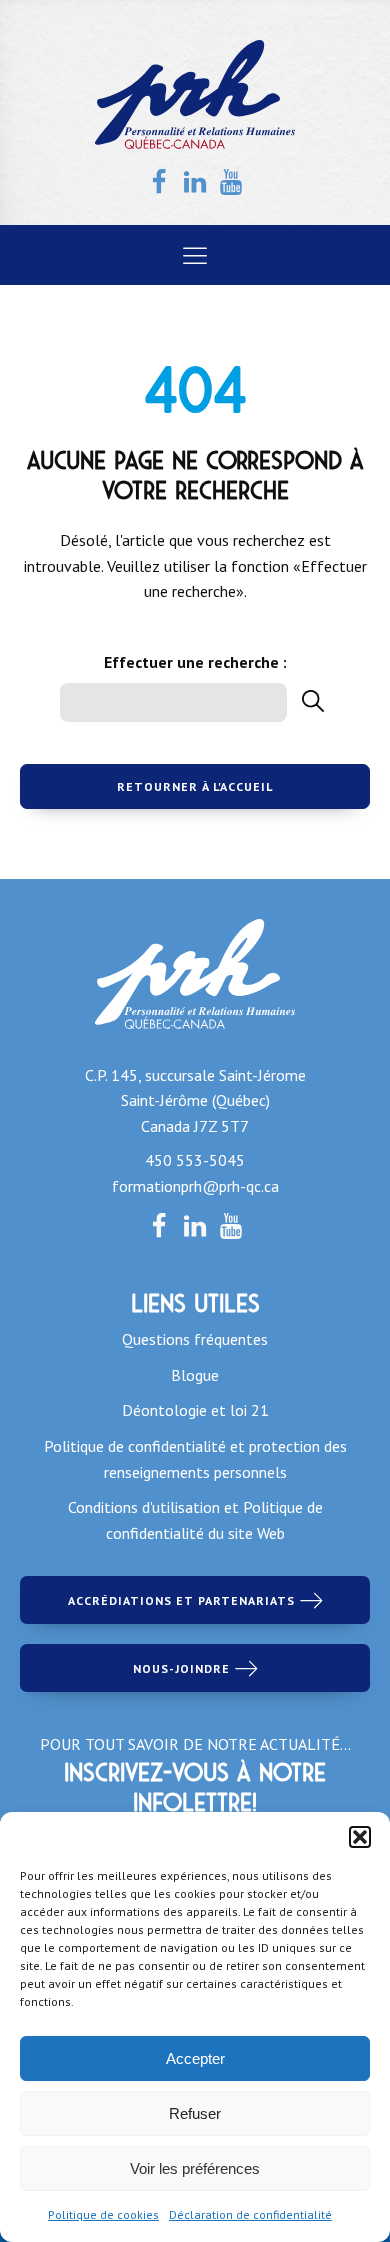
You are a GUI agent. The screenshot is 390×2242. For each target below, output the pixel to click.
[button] (360, 1837)
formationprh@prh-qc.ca (195, 1186)
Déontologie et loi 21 (195, 1410)
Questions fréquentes (195, 1339)
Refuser (195, 2113)
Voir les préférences (195, 2168)
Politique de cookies (103, 2214)
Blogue (195, 1375)
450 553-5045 (195, 1160)
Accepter (195, 2058)
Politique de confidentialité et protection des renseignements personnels (195, 1459)
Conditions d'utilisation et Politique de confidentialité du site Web (195, 1520)
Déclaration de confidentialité (250, 2214)
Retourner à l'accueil (195, 786)
